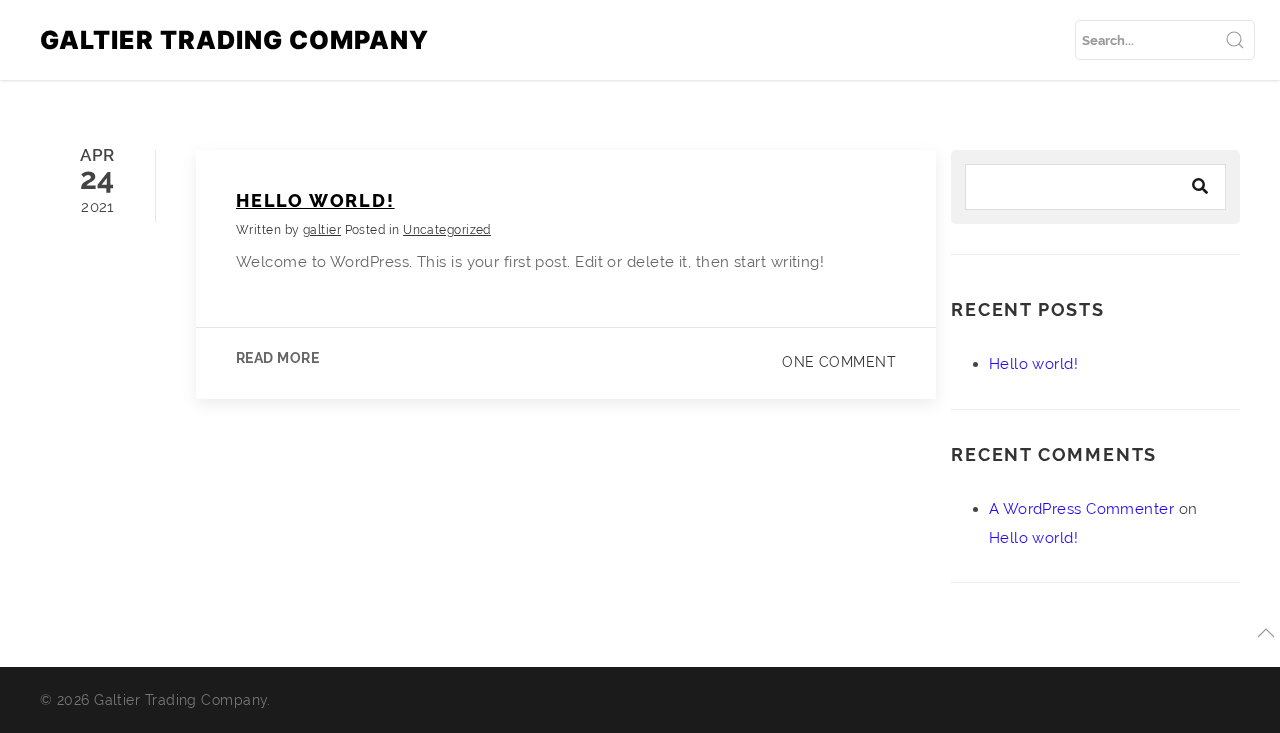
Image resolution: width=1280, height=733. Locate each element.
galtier (322, 230)
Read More (277, 358)
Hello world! (315, 200)
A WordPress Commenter (1081, 509)
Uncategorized (447, 230)
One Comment (839, 362)
